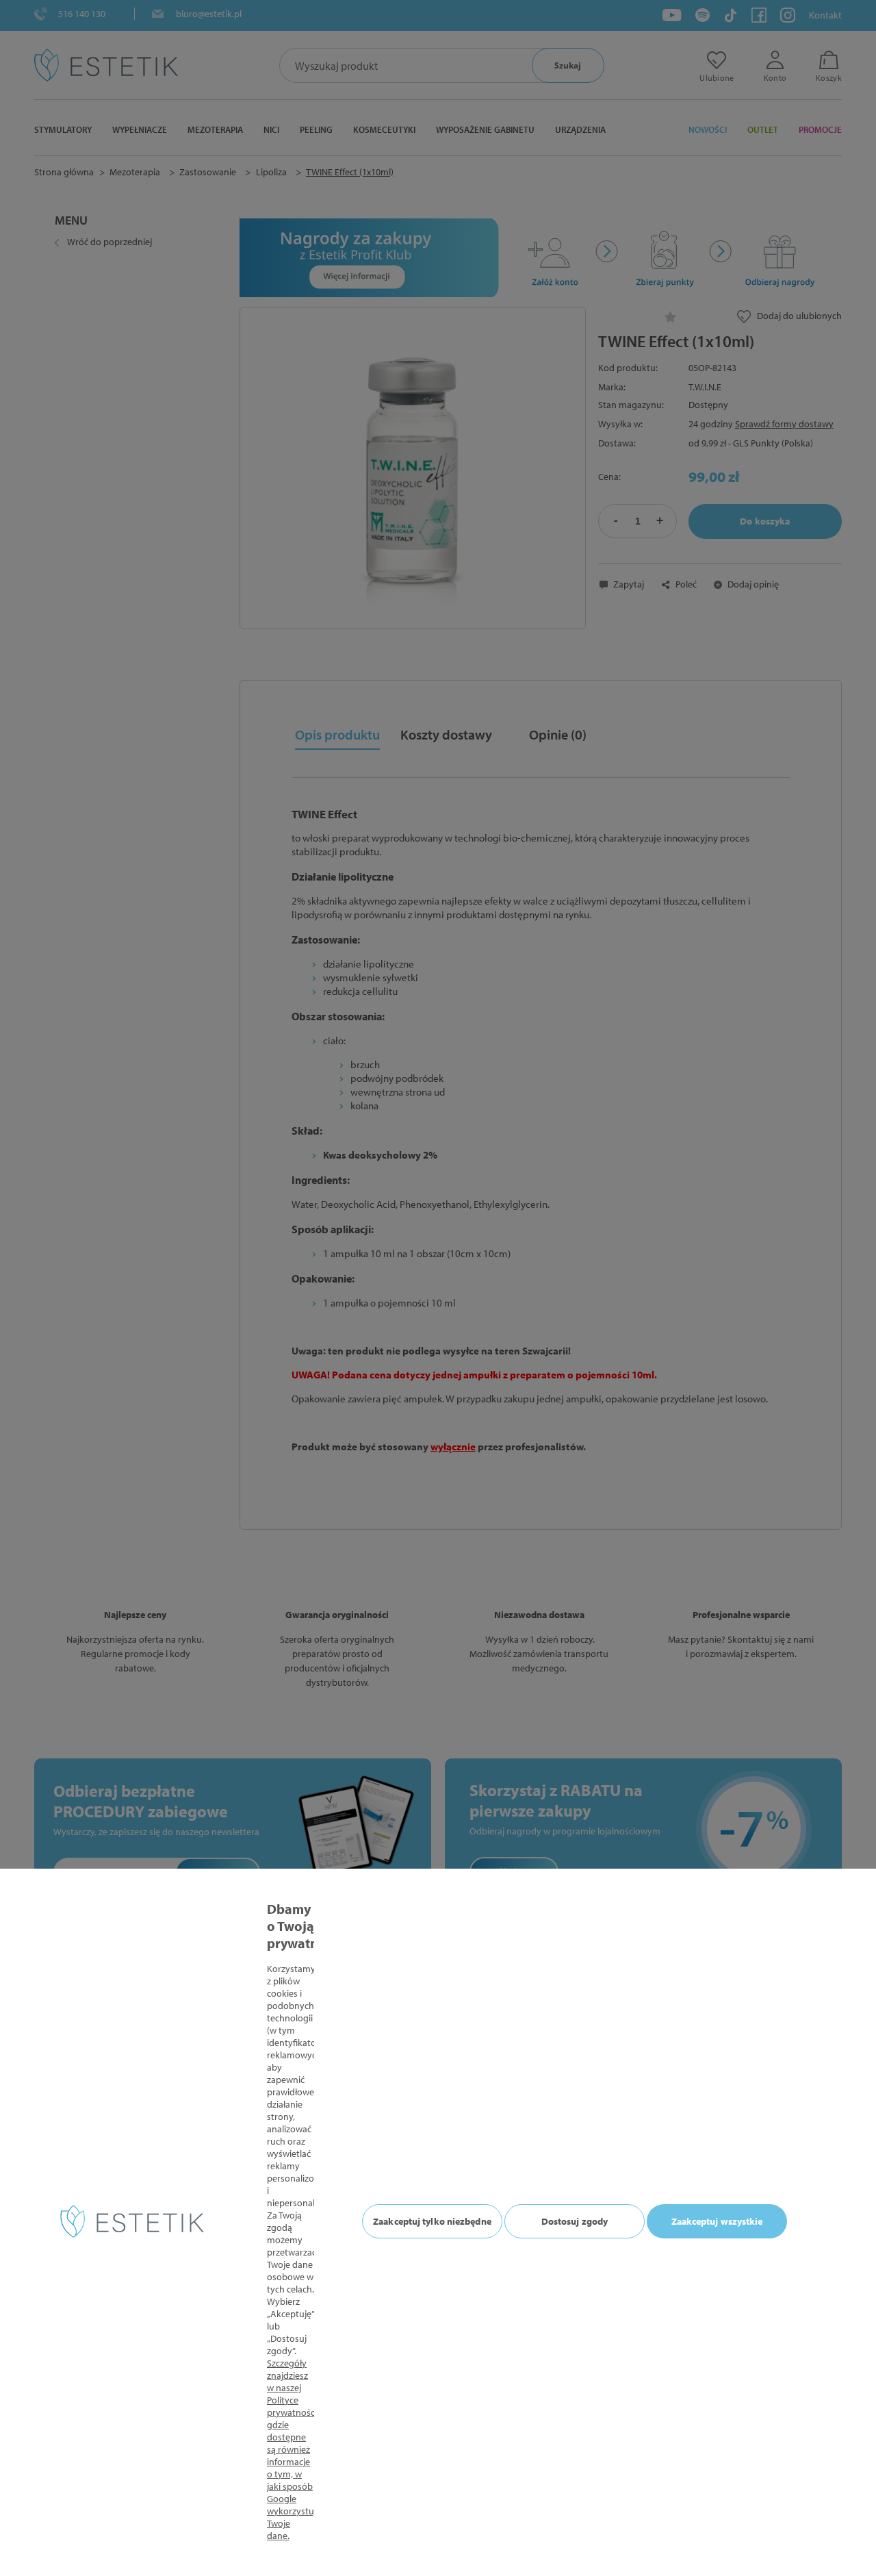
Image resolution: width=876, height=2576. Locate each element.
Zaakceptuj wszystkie (717, 2221)
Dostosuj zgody (575, 2221)
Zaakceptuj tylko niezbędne (432, 2221)
